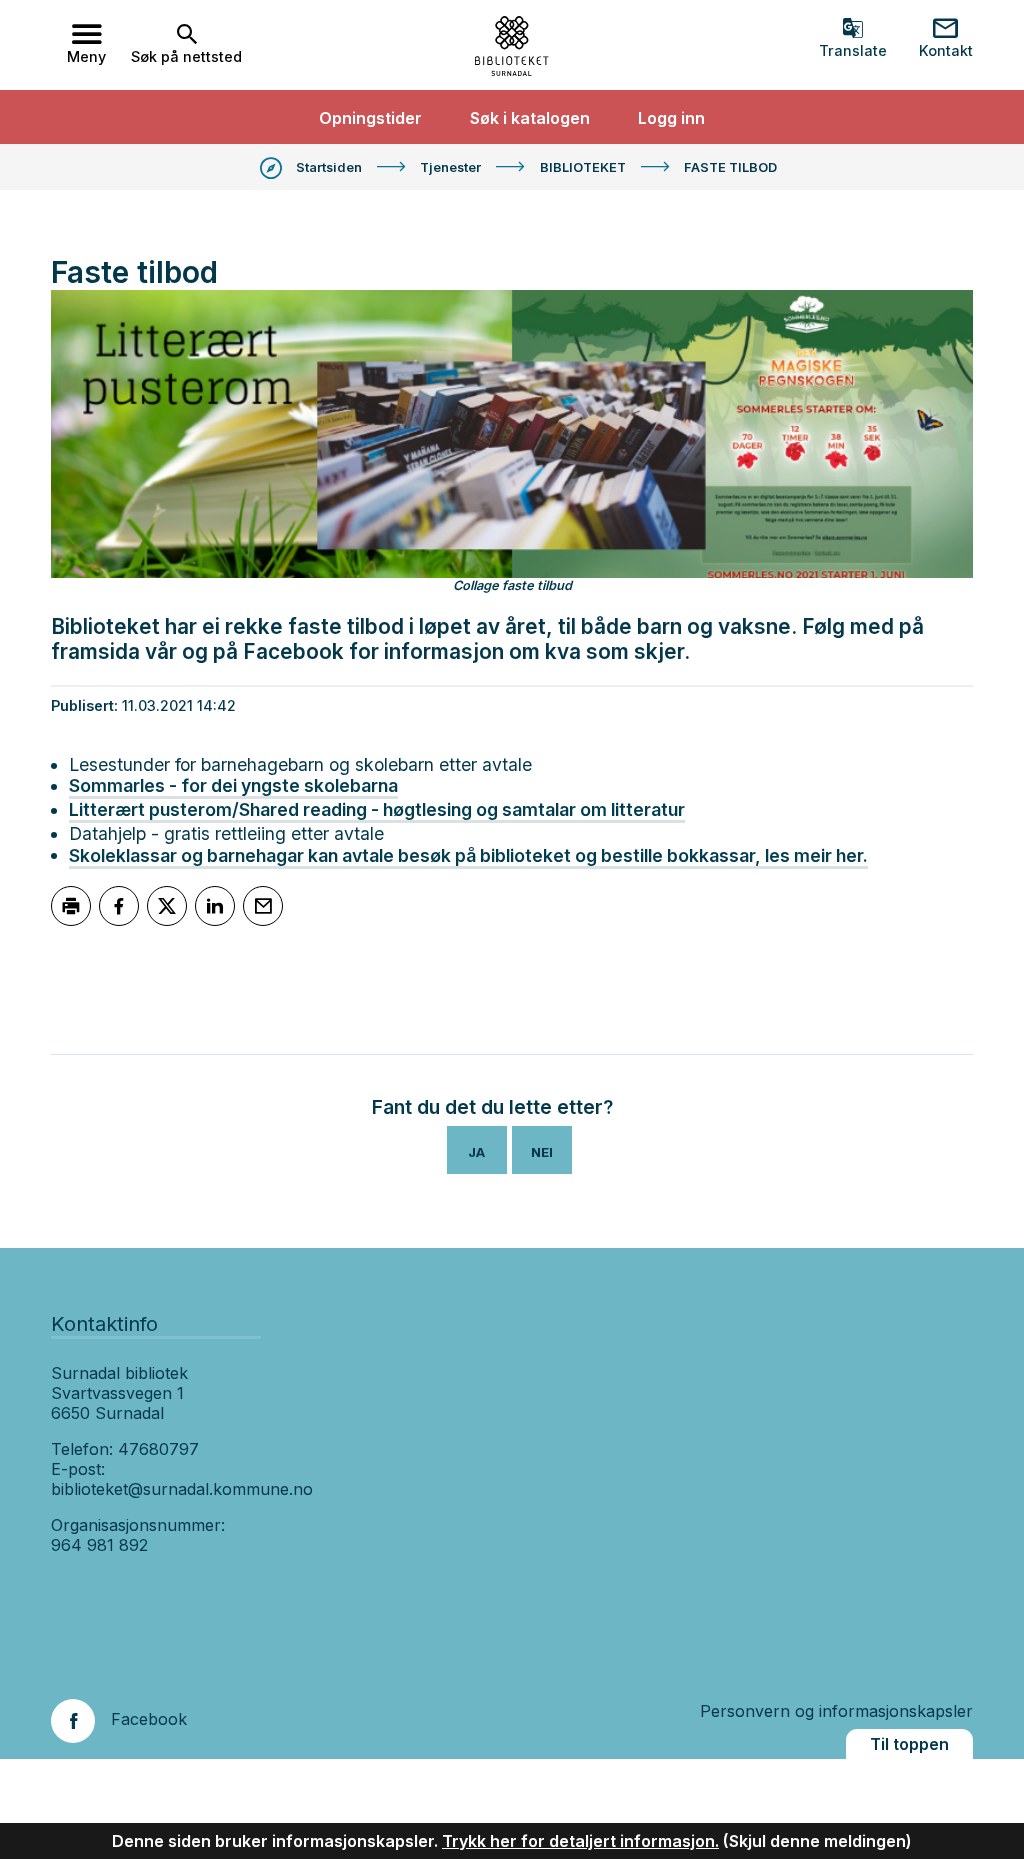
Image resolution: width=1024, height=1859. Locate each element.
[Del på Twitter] (167, 906)
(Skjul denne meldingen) (817, 1841)
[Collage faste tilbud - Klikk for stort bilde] (512, 434)
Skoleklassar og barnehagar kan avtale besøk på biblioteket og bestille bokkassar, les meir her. (468, 855)
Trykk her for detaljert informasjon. (580, 1841)
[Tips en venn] (263, 906)
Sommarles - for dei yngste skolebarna (233, 785)
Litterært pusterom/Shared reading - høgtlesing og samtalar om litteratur (377, 809)
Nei (542, 1152)
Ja (476, 1152)
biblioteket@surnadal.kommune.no (182, 1489)
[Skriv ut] (71, 906)
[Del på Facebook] (119, 906)
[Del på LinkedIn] (215, 906)
